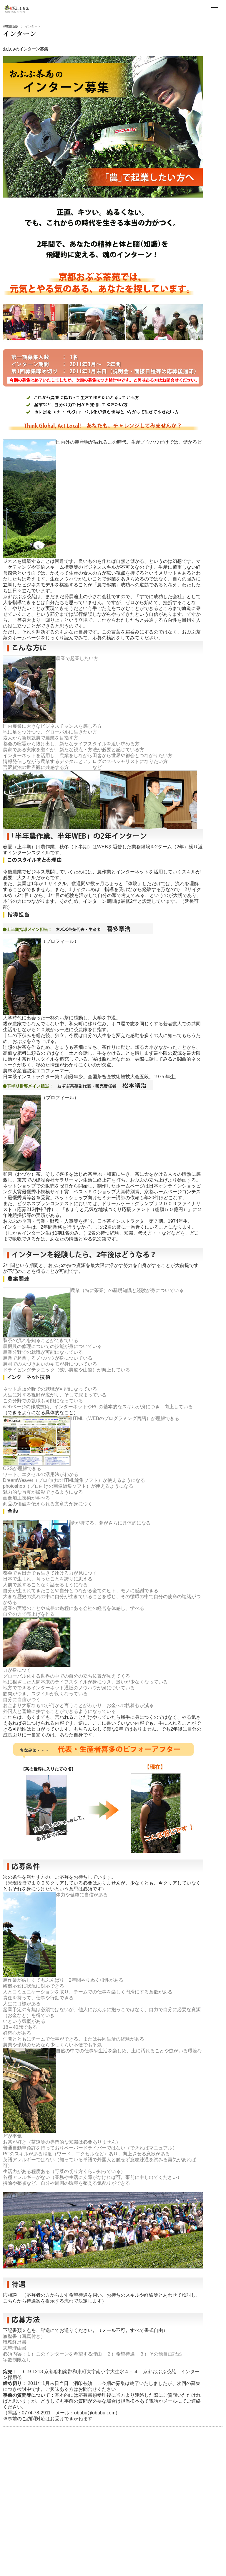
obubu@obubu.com (95, 2413)
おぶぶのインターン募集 (26, 49)
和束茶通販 (11, 26)
